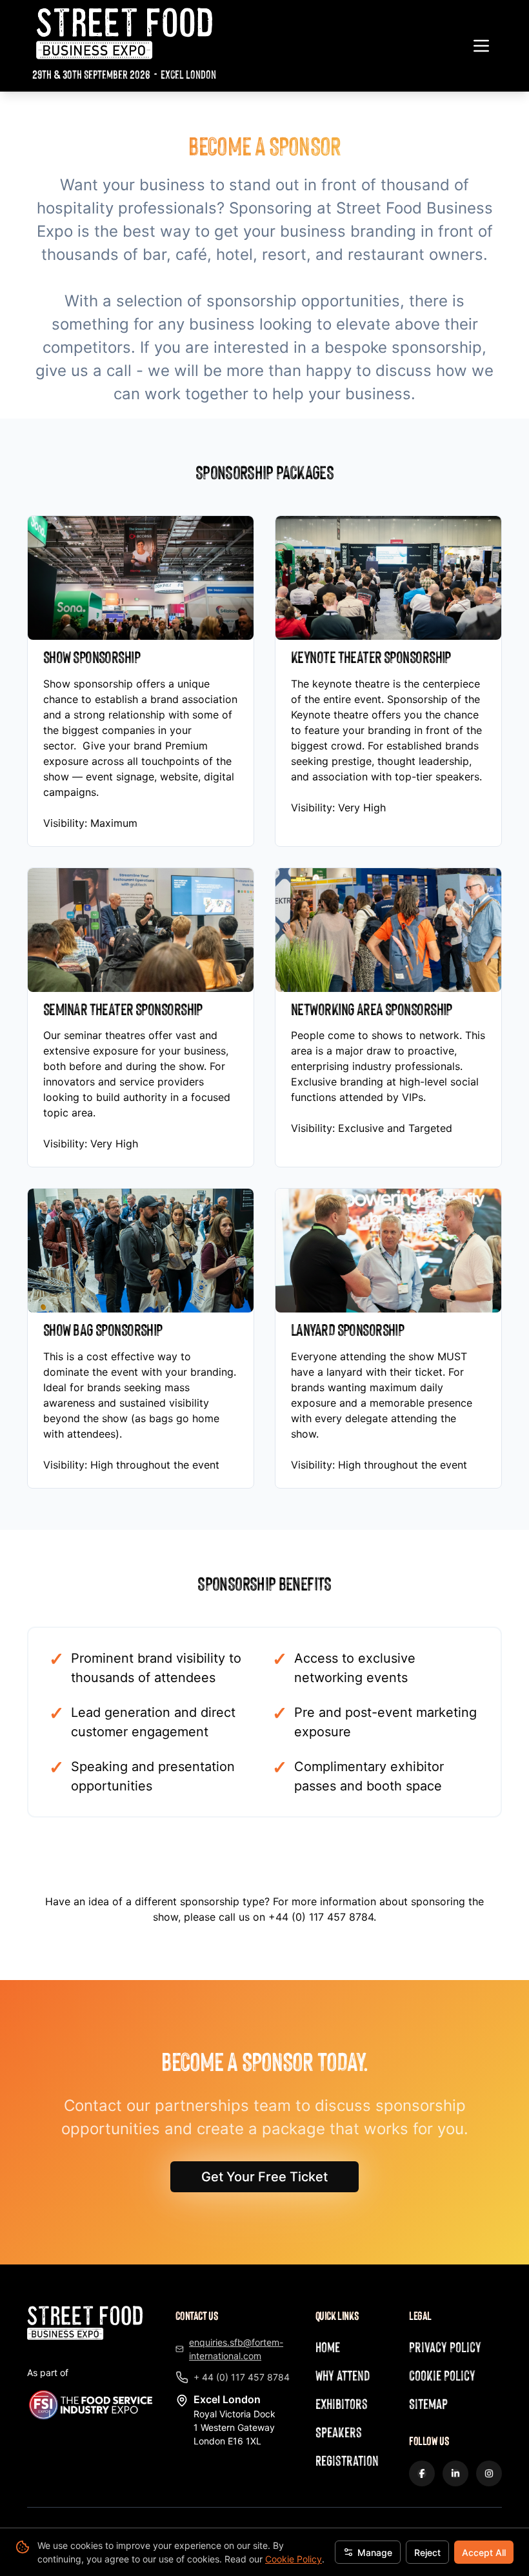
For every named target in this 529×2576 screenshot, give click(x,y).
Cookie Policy (294, 2559)
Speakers (339, 2432)
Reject (427, 2552)
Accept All (484, 2552)
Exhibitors (342, 2403)
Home (328, 2347)
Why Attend (343, 2375)
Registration (347, 2460)
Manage (375, 2552)
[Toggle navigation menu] (481, 46)
